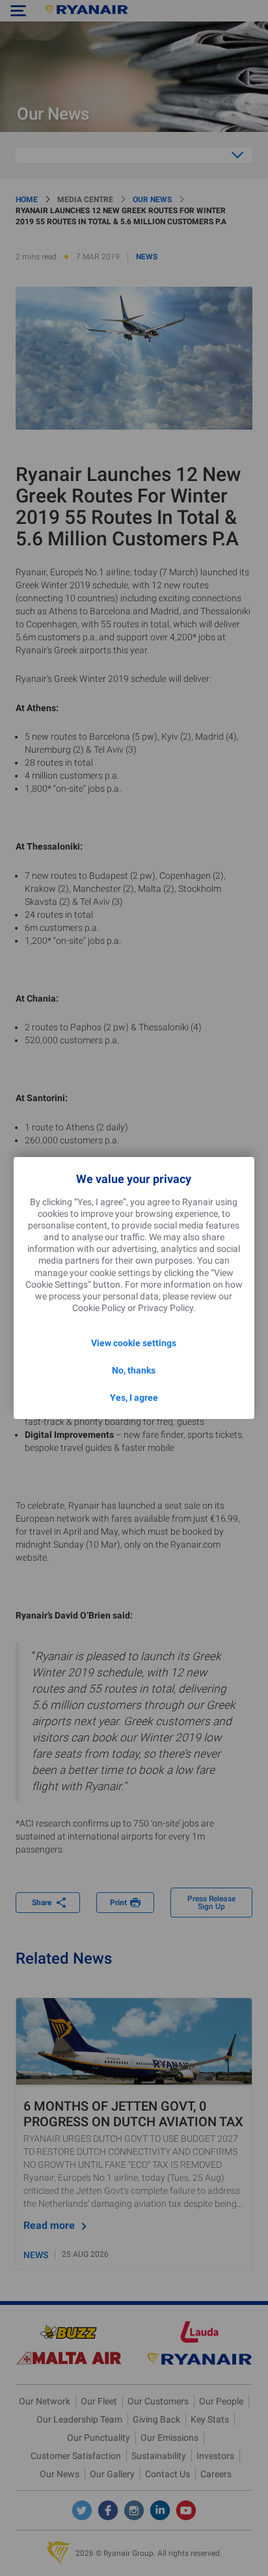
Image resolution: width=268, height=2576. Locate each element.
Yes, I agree (134, 1398)
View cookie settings (134, 1343)
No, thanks (134, 1370)
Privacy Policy (166, 1308)
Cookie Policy (99, 1308)
